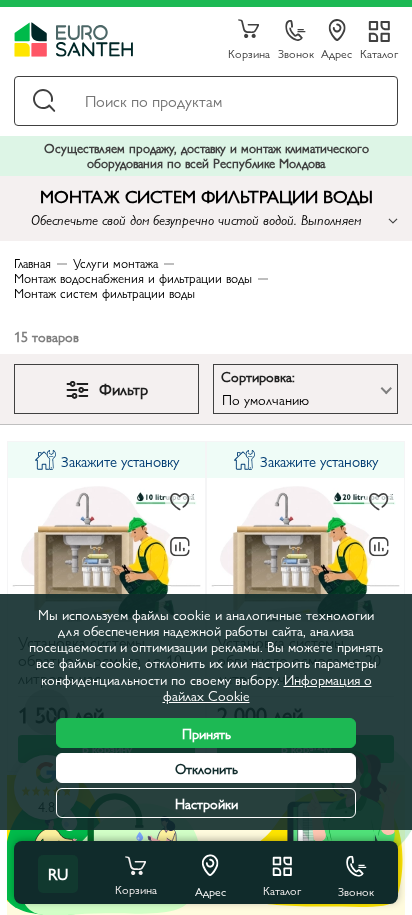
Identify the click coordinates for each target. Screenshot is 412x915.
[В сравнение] (180, 547)
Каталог (379, 52)
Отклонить (206, 768)
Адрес (336, 52)
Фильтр (123, 388)
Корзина (249, 52)
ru (58, 873)
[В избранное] (180, 502)
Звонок (296, 52)
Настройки (206, 803)
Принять (206, 733)
